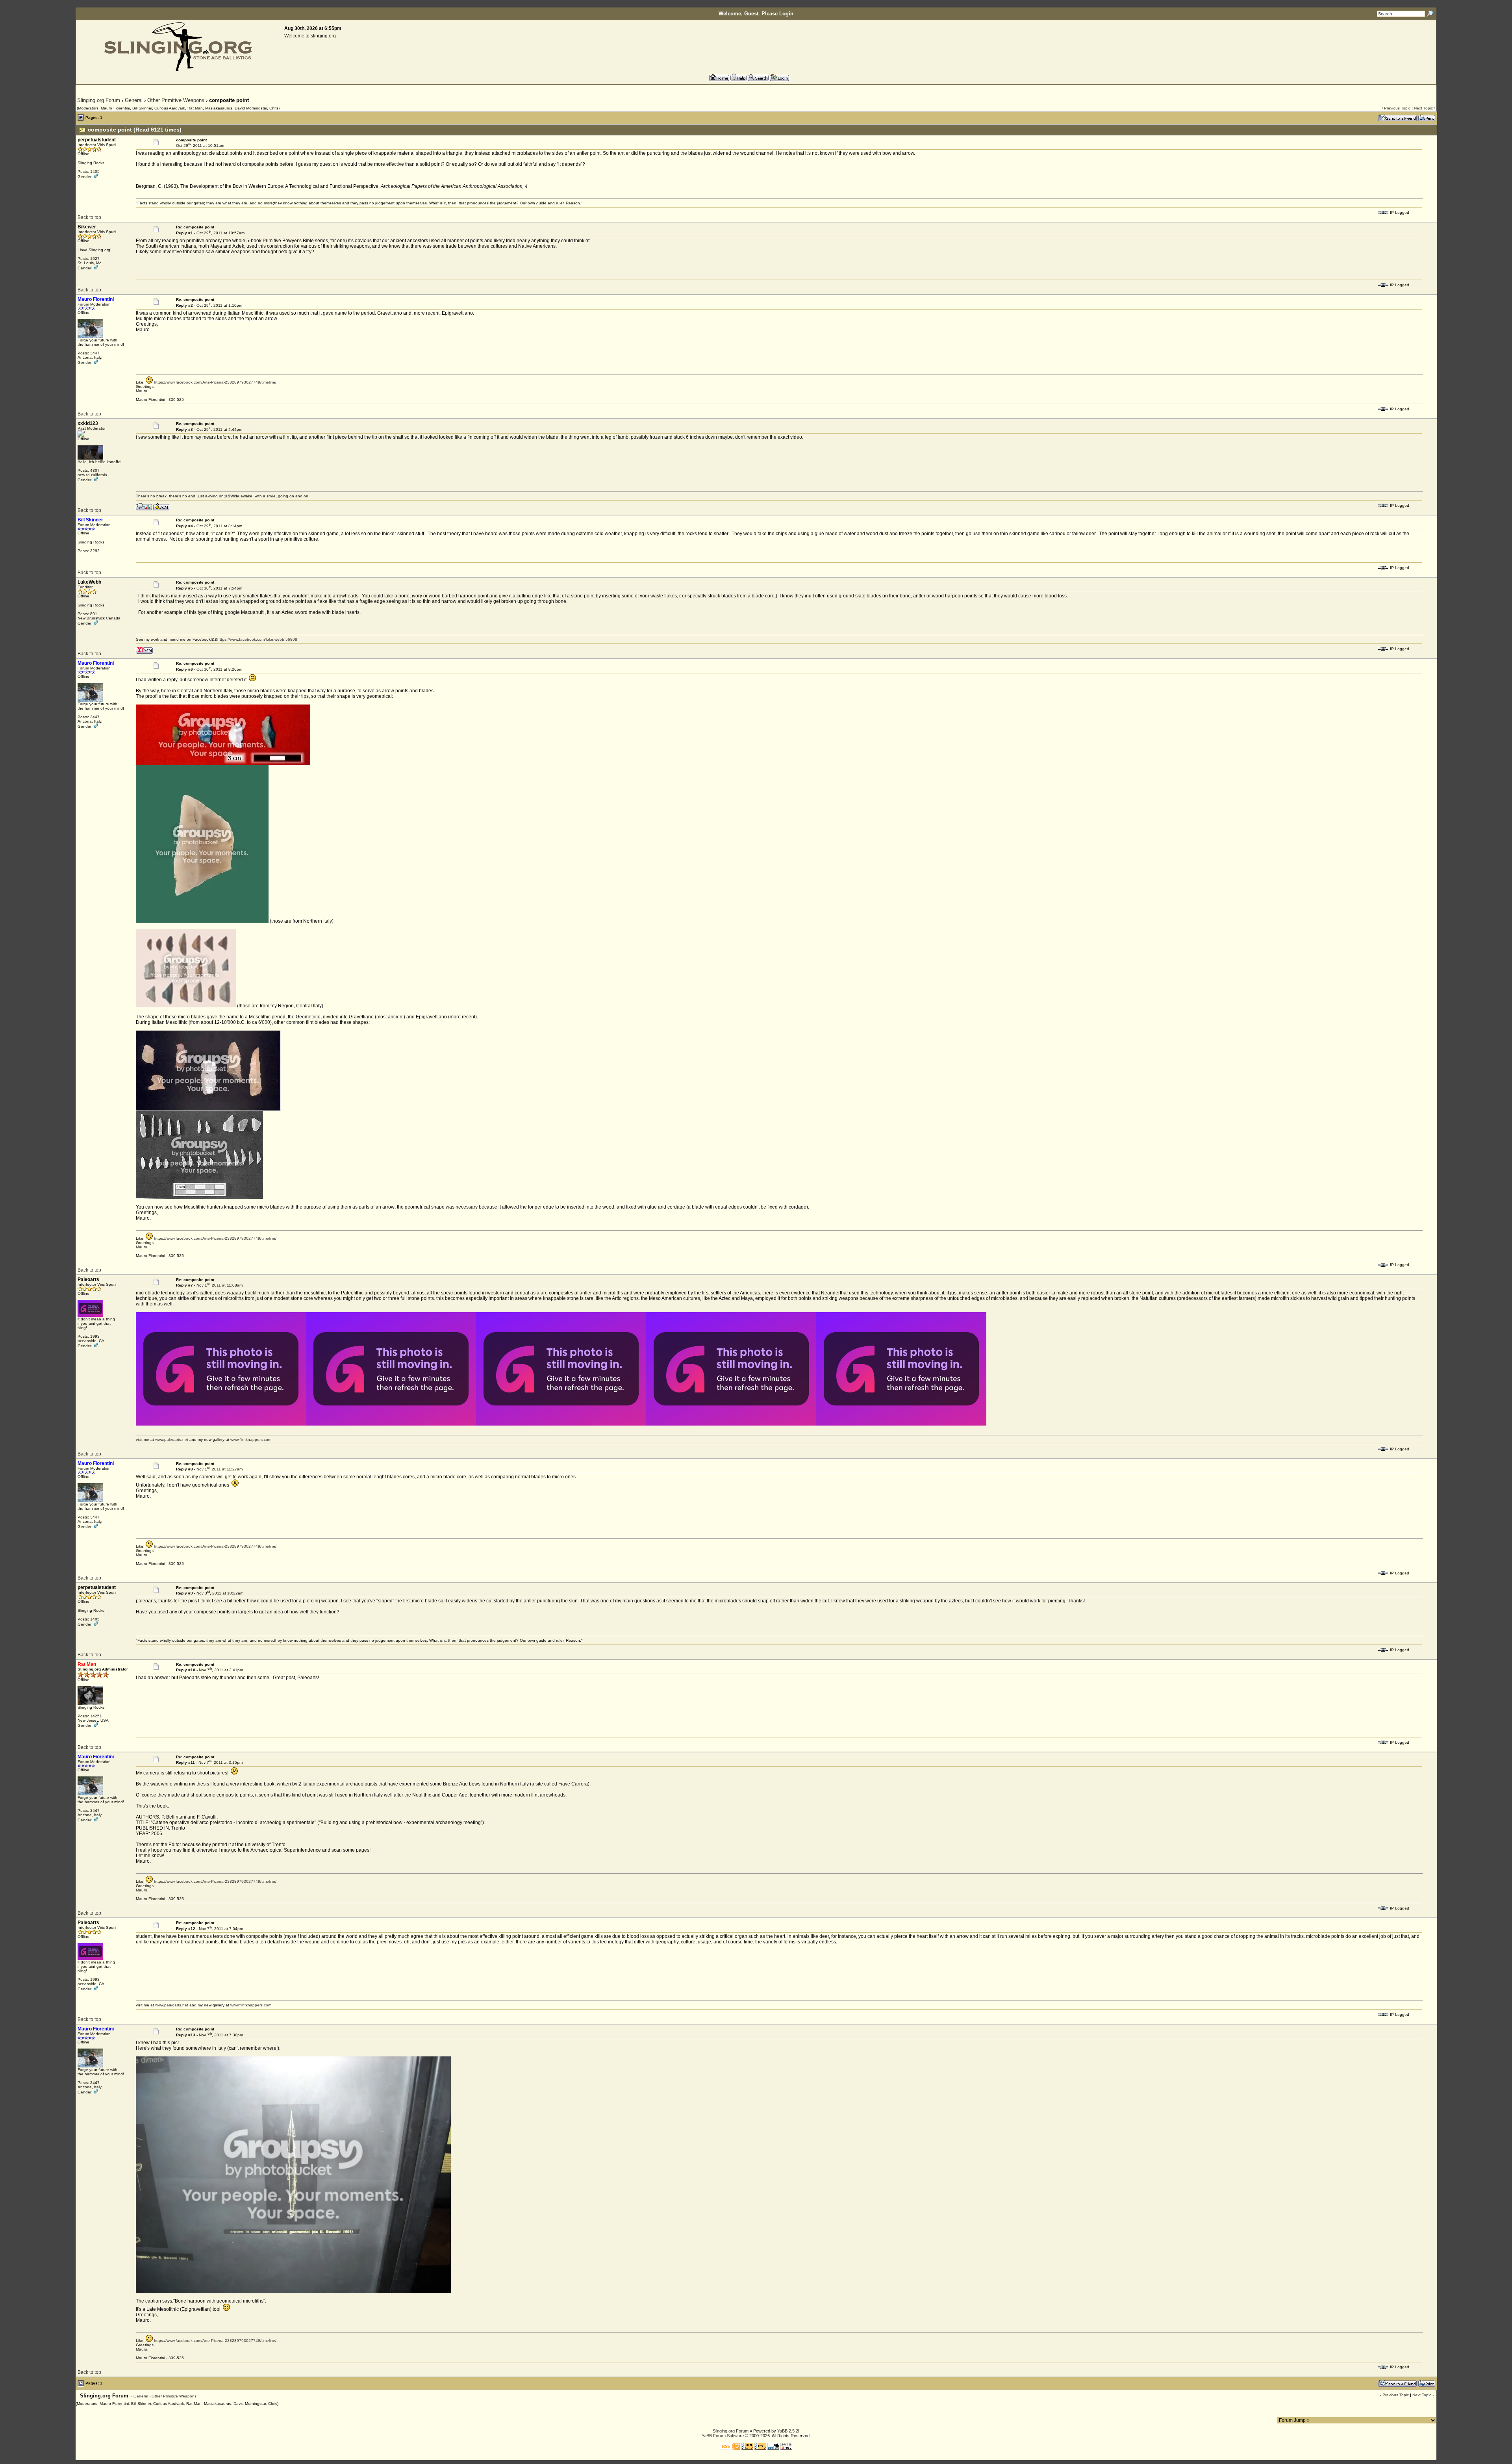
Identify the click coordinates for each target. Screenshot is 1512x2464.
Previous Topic (1397, 108)
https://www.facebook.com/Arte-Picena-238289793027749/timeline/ (215, 382)
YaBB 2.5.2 (788, 2431)
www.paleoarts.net (172, 1440)
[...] (223, 764)
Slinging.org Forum (99, 100)
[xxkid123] (144, 506)
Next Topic (1423, 108)
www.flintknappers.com (251, 1440)
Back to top (89, 217)
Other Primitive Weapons (176, 100)
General (134, 100)
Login (786, 14)
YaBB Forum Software (723, 2436)
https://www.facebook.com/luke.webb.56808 (257, 639)
